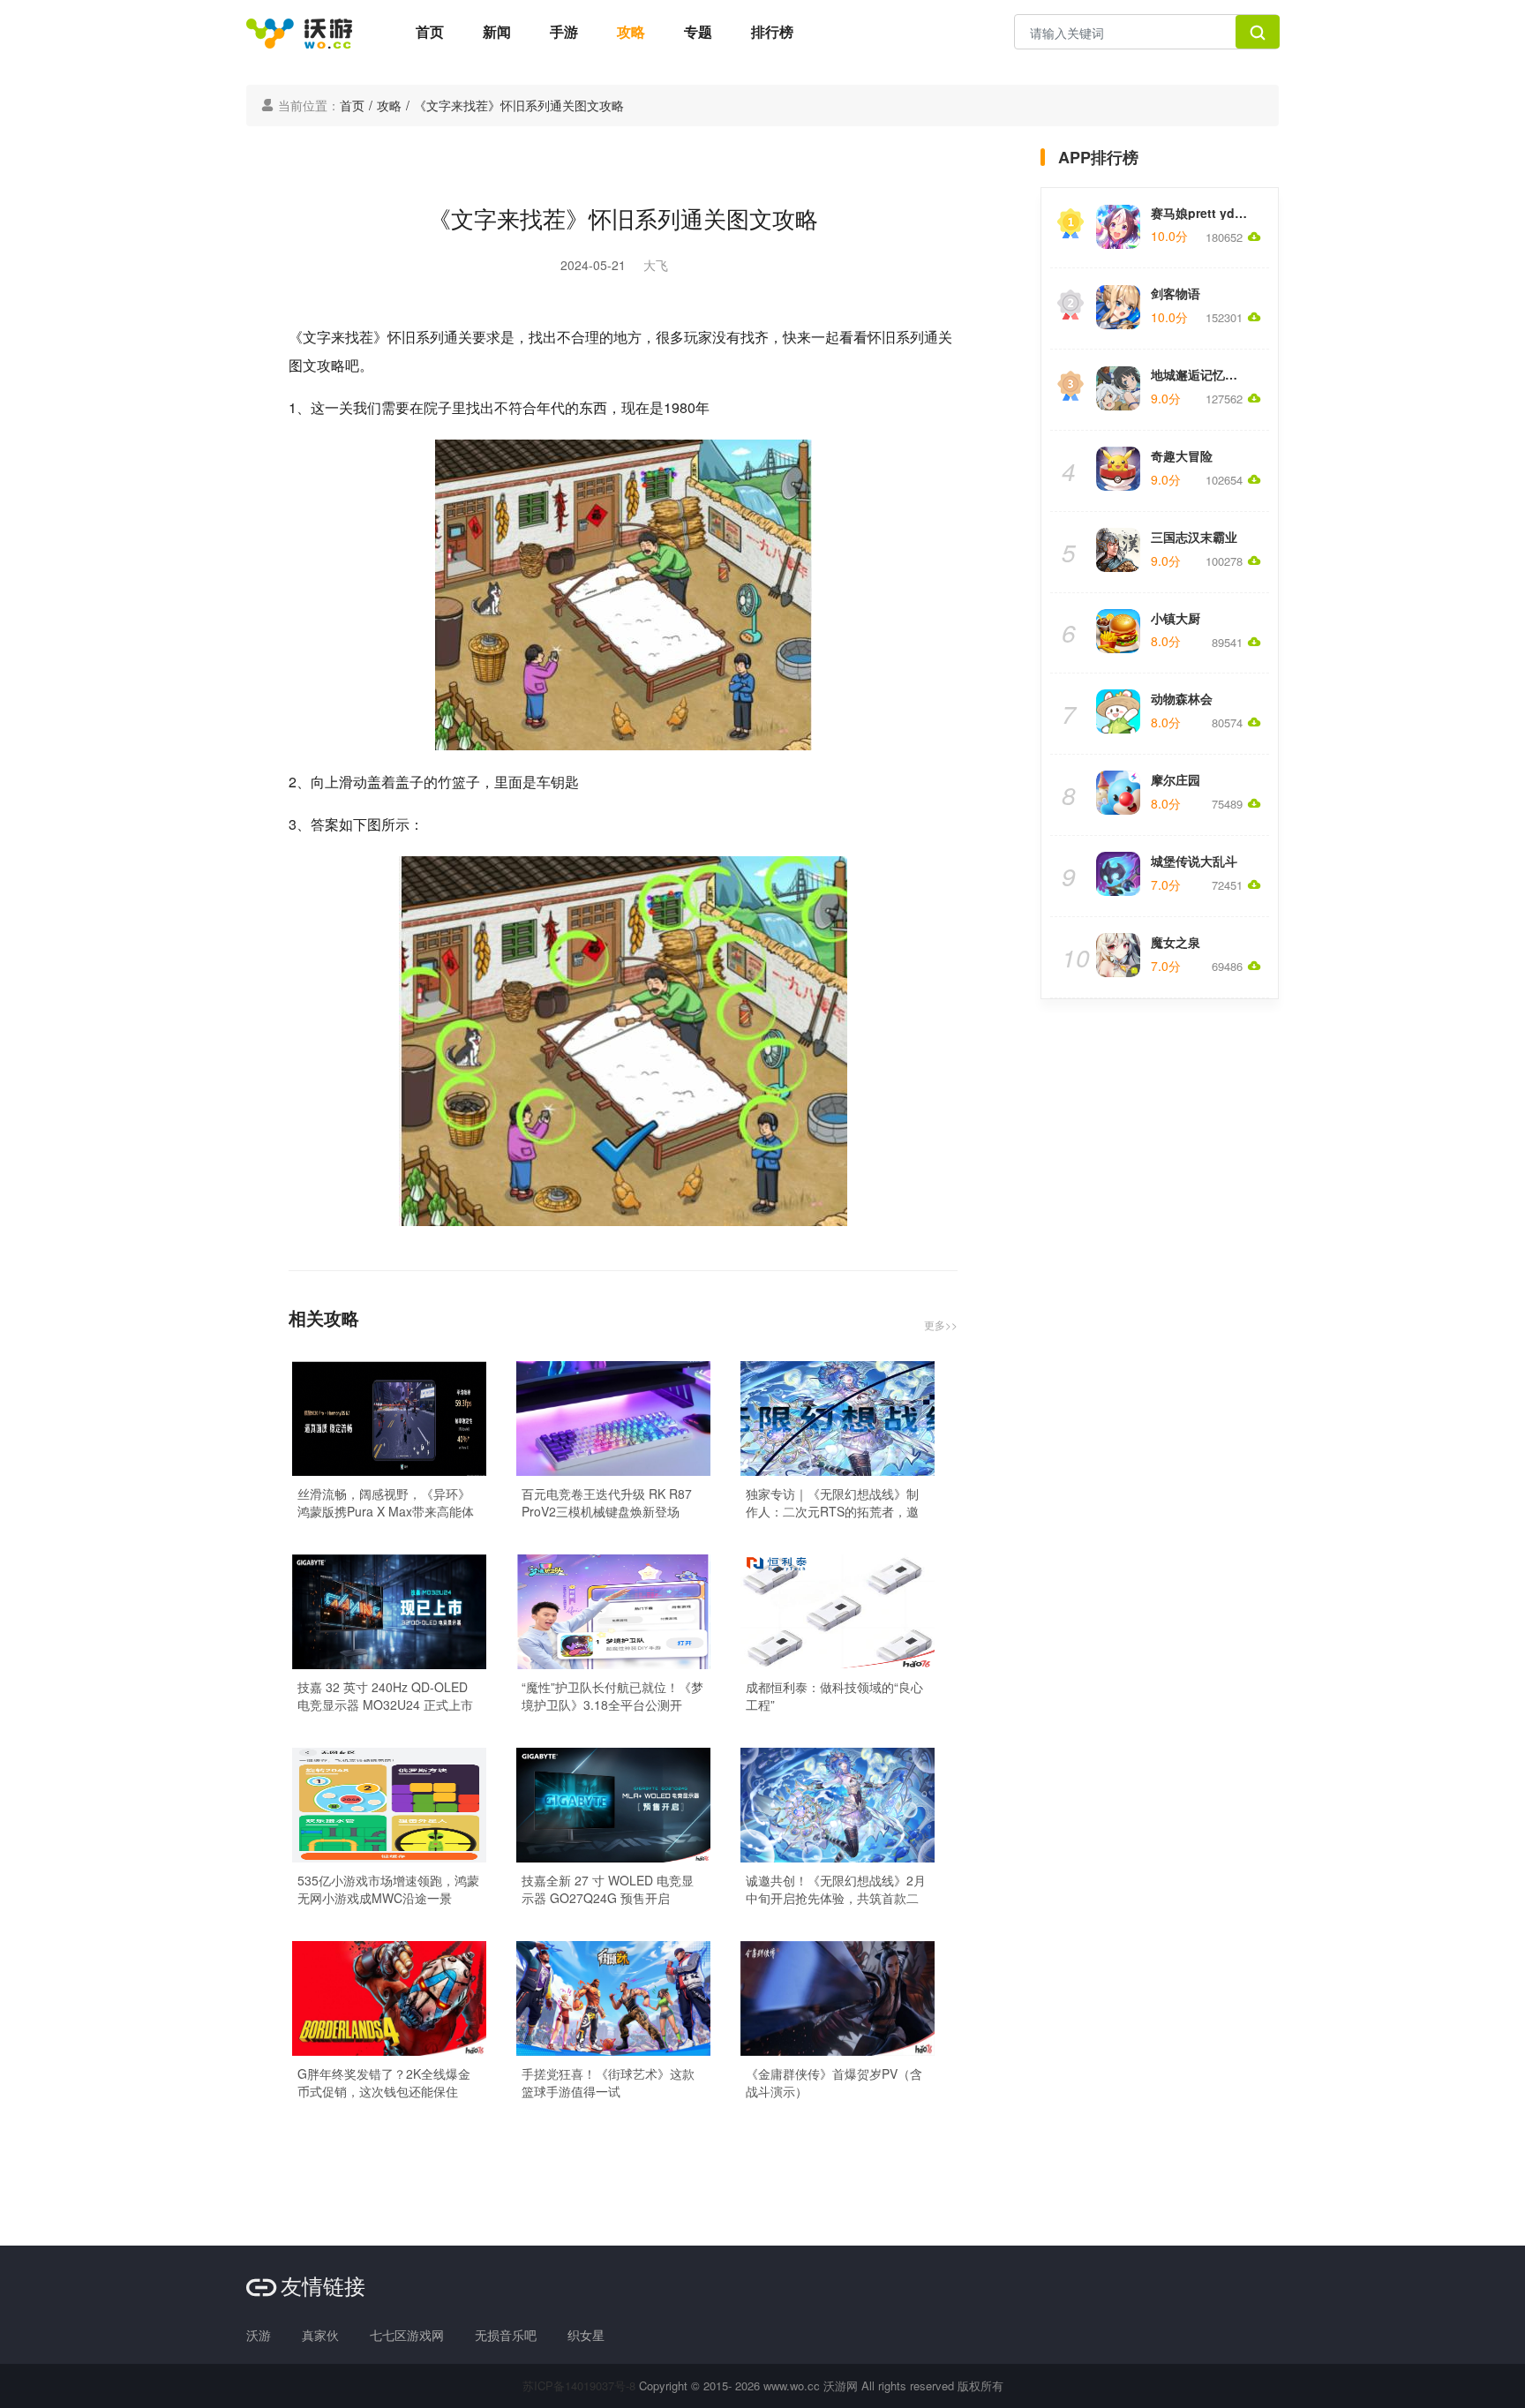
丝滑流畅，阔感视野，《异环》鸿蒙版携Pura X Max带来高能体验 (386, 1502)
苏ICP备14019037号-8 (579, 2385)
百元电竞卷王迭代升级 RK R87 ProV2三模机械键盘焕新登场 (607, 1502)
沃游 (259, 2335)
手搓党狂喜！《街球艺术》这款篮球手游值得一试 (608, 2082)
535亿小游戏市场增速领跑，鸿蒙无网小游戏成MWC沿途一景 (388, 1889)
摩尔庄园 (1176, 779)
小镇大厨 (1176, 618)
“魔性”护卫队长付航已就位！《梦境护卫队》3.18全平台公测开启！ (612, 1696)
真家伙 (320, 2335)
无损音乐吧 (506, 2335)
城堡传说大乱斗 (1194, 861)
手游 (564, 31)
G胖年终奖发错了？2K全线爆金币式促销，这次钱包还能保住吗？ (384, 2082)
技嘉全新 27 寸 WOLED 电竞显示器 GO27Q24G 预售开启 (608, 1889)
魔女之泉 (1176, 942)
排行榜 (772, 31)
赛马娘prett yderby (1206, 213)
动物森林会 (1182, 698)
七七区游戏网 (407, 2335)
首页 (430, 31)
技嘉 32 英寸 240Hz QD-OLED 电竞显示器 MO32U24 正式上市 (385, 1696)
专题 (698, 31)
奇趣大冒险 (1182, 455)
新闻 (497, 31)
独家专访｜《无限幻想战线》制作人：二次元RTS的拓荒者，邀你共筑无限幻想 (832, 1502)
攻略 (631, 31)
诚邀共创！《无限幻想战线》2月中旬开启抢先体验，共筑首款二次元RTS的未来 (836, 1889)
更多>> (941, 1324)
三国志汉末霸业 (1194, 537)
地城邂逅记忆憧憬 (1200, 374)
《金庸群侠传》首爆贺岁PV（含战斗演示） (834, 2082)
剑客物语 (1176, 293)
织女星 (586, 2335)
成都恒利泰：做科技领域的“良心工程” (834, 1696)
